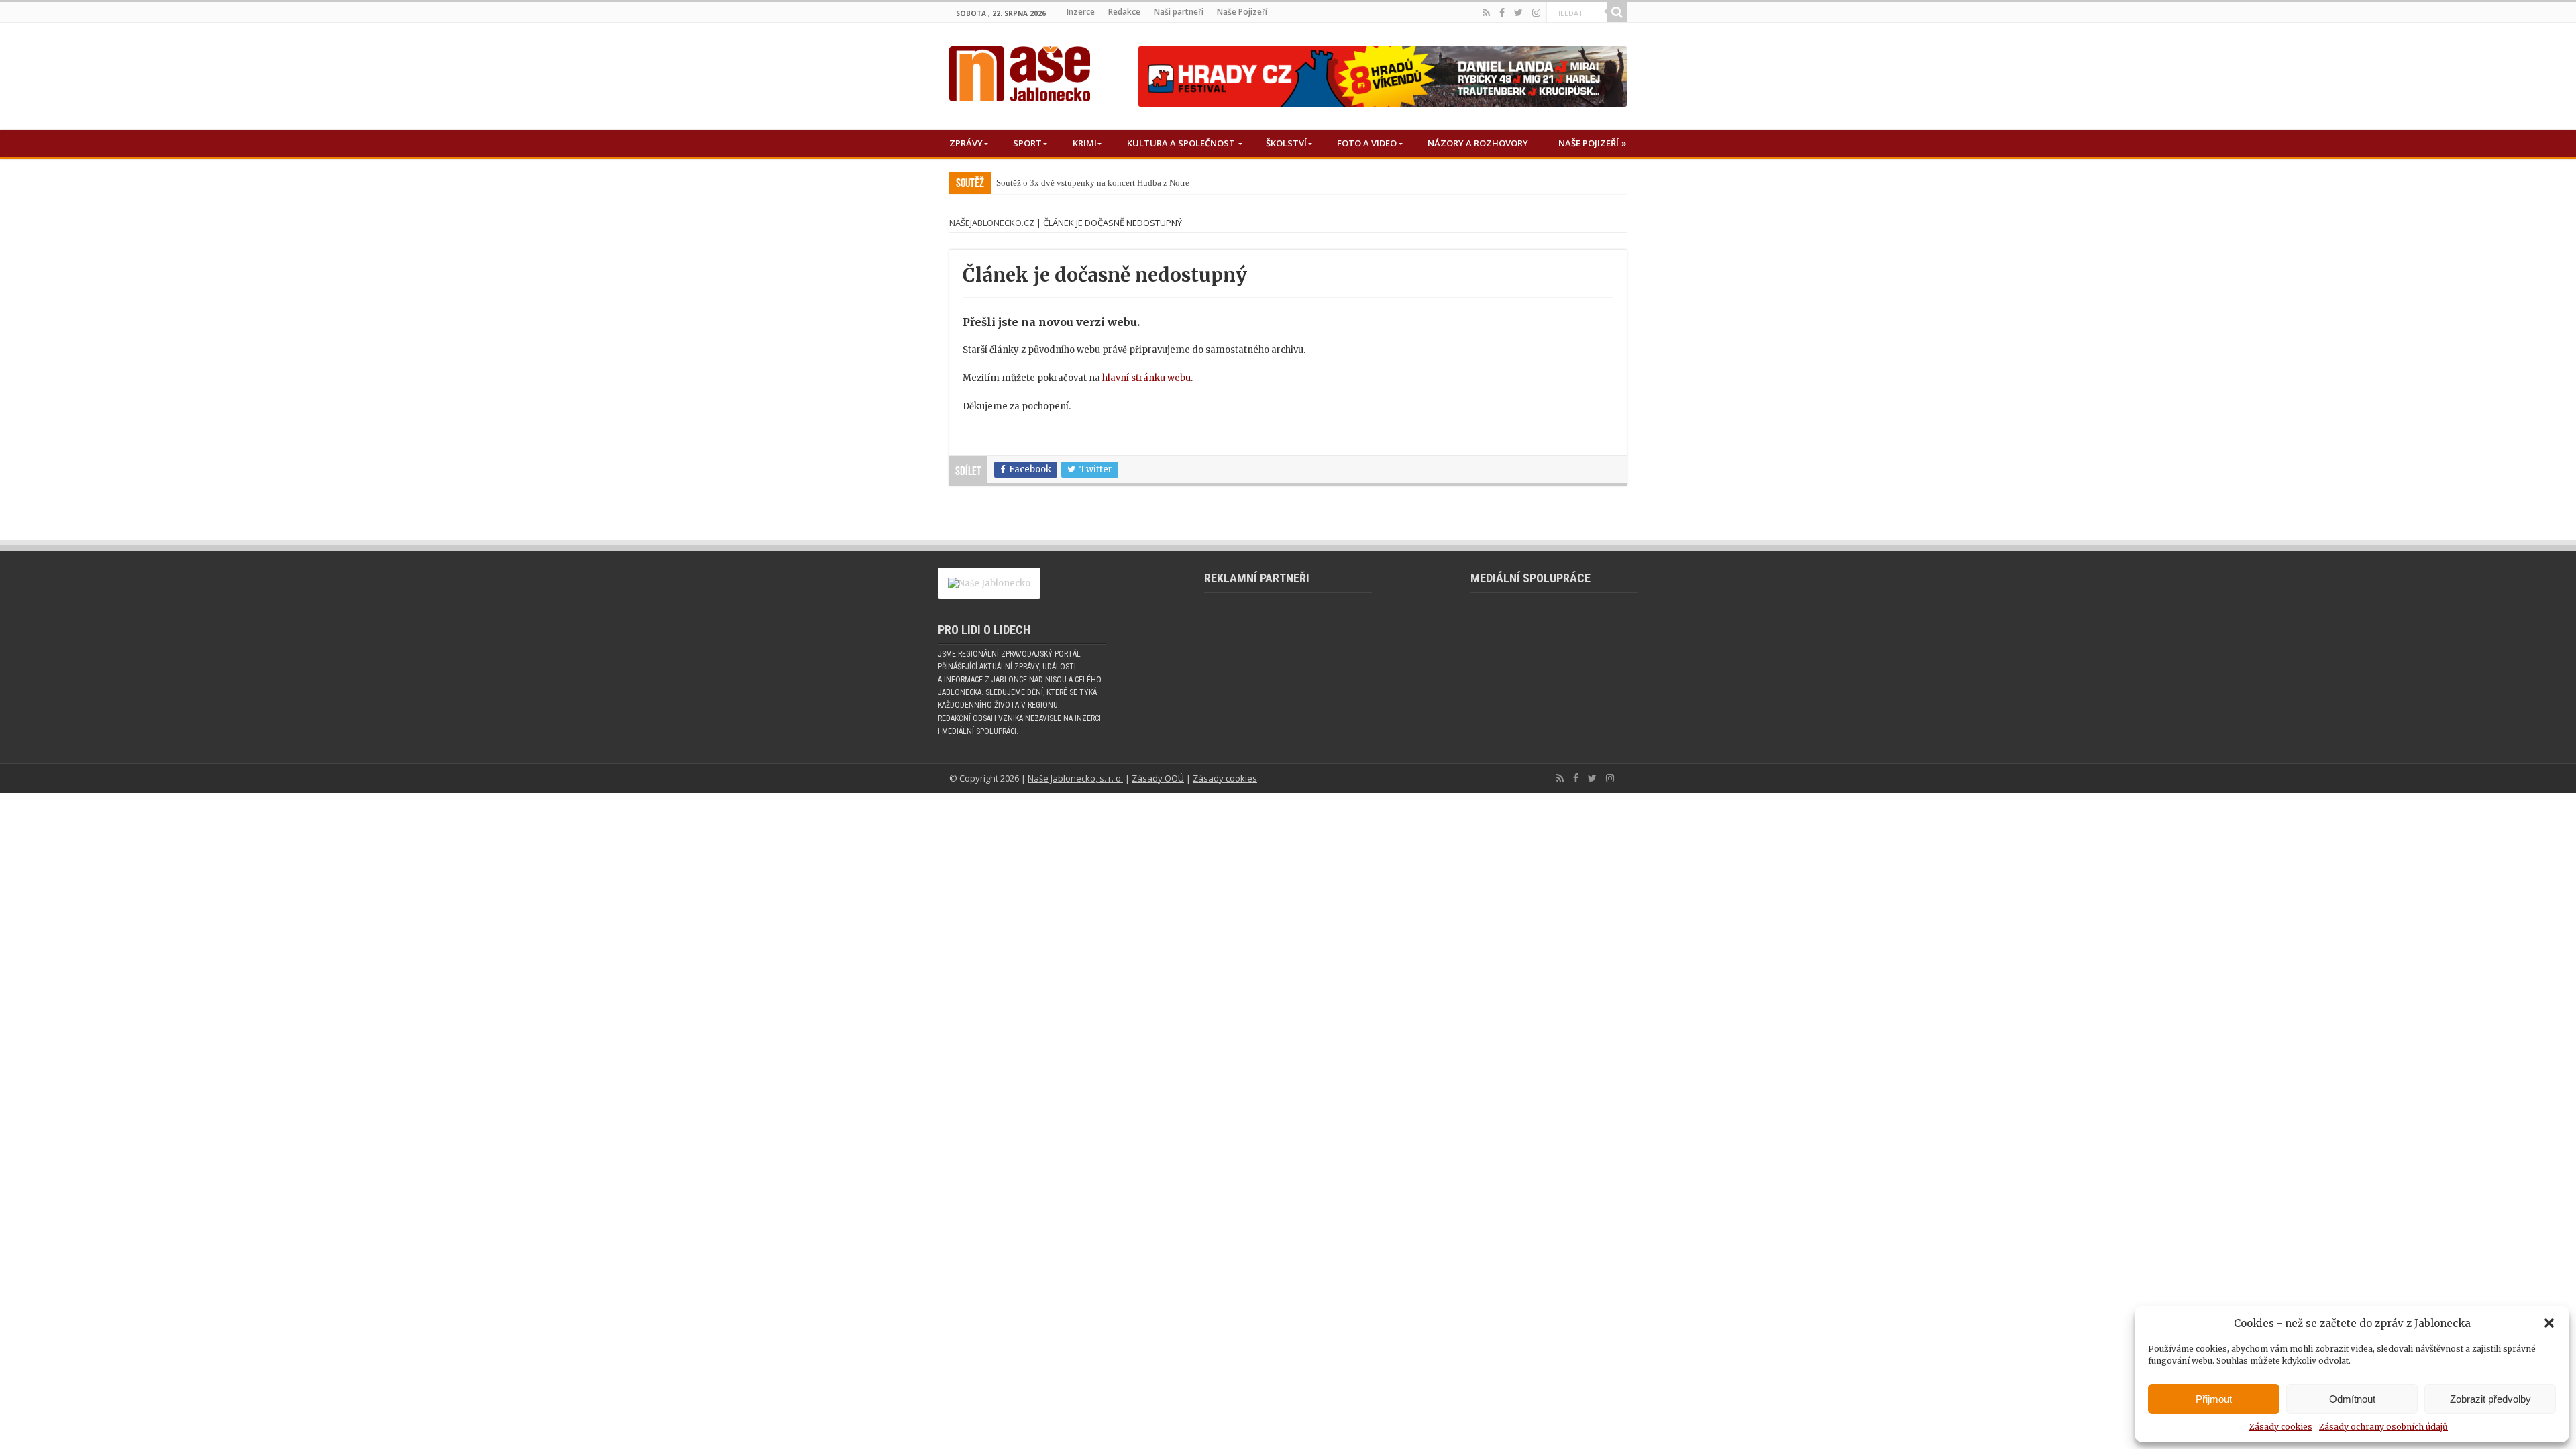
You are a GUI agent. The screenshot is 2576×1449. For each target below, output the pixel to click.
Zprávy (966, 143)
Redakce (1124, 12)
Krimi (1085, 143)
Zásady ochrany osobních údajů (2383, 1427)
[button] (2549, 1323)
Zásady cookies (2281, 1427)
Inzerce (1081, 12)
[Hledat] (1617, 12)
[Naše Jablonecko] (1020, 71)
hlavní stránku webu (1146, 378)
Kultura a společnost (1181, 143)
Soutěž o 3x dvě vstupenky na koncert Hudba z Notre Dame (1104, 183)
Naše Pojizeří (1242, 12)
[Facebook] (1502, 13)
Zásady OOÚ (1158, 778)
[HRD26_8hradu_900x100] (1383, 76)
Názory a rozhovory (1478, 143)
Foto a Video (1367, 143)
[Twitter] (1518, 13)
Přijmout (2214, 1399)
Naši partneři (1179, 12)
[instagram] (1536, 13)
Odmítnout (2352, 1399)
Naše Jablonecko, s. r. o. (1075, 778)
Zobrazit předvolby (2490, 1399)
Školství (1286, 143)
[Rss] (1486, 13)
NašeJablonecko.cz (992, 223)
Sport (1027, 143)
